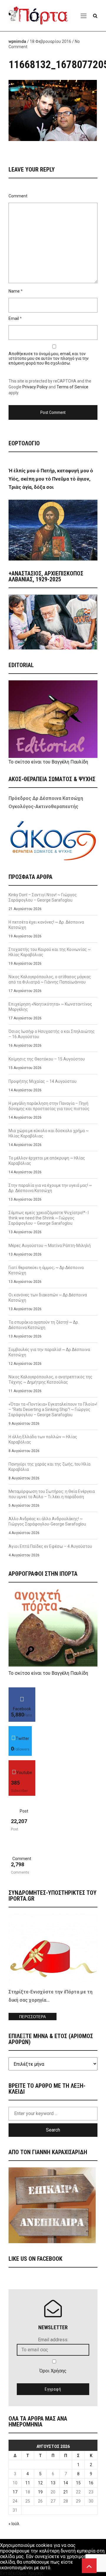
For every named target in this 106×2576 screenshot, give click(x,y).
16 (91, 2483)
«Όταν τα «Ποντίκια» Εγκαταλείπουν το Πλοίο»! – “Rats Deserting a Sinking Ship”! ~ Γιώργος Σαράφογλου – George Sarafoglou (53, 1409)
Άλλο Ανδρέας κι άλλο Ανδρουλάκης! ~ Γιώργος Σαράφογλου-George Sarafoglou (47, 1521)
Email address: (53, 2340)
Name (14, 291)
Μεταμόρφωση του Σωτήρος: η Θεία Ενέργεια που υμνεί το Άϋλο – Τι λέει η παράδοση (52, 1494)
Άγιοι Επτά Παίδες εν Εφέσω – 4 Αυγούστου (50, 1546)
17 (15, 2492)
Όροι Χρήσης (53, 2371)
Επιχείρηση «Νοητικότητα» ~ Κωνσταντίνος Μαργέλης (50, 1007)
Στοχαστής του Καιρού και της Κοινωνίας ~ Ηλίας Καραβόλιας (50, 952)
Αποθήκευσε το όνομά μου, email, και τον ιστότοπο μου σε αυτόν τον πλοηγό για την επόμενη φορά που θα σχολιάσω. (49, 358)
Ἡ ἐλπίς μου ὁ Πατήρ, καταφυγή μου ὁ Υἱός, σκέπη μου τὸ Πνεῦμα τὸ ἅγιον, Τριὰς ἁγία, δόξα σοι (51, 479)
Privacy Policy (35, 387)
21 (66, 2492)
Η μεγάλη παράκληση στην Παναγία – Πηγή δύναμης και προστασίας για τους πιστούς (49, 1106)
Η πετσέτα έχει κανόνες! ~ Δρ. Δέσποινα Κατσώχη (46, 925)
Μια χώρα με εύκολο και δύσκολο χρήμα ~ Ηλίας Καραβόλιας (49, 1133)
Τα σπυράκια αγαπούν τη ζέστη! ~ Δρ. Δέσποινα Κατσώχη (44, 1325)
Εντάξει (8, 2573)
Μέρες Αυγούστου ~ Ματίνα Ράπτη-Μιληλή (50, 1246)
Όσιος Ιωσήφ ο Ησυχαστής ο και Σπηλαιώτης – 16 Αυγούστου (52, 1034)
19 (40, 2492)
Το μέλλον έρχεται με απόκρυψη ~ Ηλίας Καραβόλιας (47, 1161)
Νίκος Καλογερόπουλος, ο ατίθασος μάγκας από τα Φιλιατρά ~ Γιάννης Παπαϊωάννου (50, 979)
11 (28, 2483)
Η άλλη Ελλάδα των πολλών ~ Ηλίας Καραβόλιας (43, 1439)
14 (66, 2483)
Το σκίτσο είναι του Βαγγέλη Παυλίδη (48, 762)
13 (53, 2483)
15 (78, 2483)
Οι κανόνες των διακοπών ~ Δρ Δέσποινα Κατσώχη (48, 1298)
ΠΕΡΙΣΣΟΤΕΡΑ (33, 2017)
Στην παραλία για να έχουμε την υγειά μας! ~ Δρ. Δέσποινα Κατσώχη (50, 1188)
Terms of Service (72, 387)
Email (14, 318)
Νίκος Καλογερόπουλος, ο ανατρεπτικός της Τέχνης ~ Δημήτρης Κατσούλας (50, 1380)
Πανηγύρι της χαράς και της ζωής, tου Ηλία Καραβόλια (49, 1467)
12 (40, 2483)
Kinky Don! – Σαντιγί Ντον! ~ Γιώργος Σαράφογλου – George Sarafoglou (43, 897)
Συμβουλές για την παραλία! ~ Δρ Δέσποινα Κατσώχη (49, 1352)
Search (53, 2130)
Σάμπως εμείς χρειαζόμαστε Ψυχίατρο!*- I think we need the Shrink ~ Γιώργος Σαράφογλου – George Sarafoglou (49, 1218)
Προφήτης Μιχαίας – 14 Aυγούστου (43, 1081)
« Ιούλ (14, 2524)
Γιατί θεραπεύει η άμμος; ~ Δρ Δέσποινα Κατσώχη (46, 1270)
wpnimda (17, 41)
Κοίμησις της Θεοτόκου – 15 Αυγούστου (47, 1059)
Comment (18, 196)
